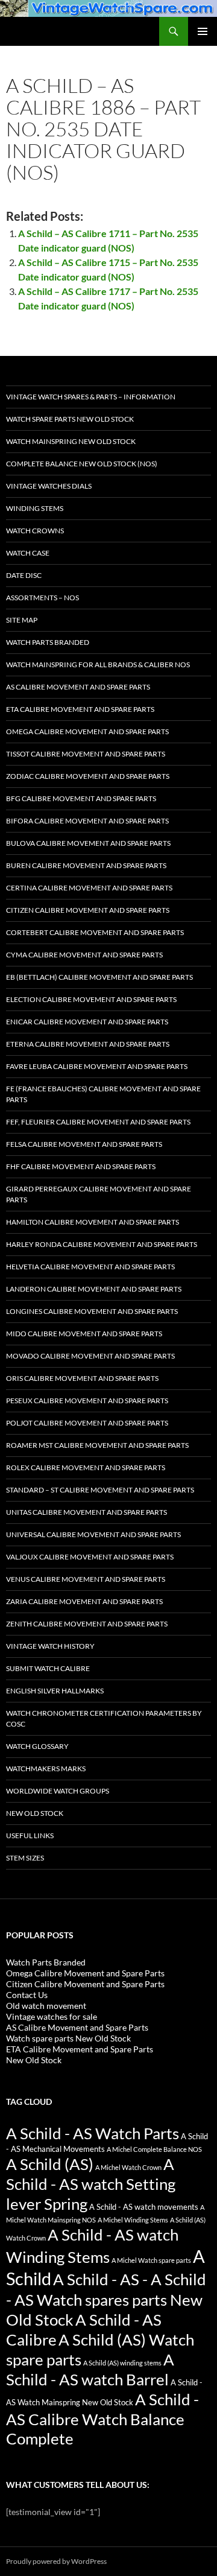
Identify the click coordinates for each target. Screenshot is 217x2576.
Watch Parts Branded (48, 642)
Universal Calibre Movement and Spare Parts (93, 1534)
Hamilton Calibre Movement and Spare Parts (93, 1222)
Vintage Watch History (50, 1646)
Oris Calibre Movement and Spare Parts (82, 1378)
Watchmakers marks (46, 1769)
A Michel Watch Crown (128, 2167)
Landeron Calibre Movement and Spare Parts (94, 1289)
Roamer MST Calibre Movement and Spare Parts (97, 1445)
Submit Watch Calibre (48, 1668)
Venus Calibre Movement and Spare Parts (86, 1579)
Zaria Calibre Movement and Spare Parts (84, 1601)
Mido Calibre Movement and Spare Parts (84, 1334)
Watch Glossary (37, 1746)
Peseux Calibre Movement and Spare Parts (87, 1401)
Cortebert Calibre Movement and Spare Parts (95, 932)
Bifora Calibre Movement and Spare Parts (87, 821)
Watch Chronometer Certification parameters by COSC (104, 1718)
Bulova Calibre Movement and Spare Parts (88, 843)
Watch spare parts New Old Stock (70, 419)
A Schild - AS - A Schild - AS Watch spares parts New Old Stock (106, 2299)
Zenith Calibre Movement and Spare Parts (87, 1624)
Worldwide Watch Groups (58, 1791)
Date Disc (24, 575)
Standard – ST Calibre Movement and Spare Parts (100, 1490)
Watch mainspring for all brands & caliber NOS (98, 665)
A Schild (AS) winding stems (122, 2363)
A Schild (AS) (50, 2164)
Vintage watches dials (49, 486)
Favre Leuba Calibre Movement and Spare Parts (97, 1066)
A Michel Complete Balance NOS (154, 2149)
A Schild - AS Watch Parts (93, 2133)
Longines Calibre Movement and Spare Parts (92, 1311)
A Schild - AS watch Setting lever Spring (91, 2184)
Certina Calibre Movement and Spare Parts (89, 888)
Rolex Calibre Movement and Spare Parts (86, 1467)
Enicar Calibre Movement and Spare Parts (87, 1022)
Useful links (30, 1835)
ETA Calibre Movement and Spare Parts (80, 709)
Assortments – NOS (42, 598)
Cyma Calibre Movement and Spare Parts (84, 955)
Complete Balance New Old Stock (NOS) (82, 464)
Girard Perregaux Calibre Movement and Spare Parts (99, 1194)
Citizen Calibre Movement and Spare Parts (88, 910)
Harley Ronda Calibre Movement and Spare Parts (102, 1244)
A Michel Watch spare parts (151, 2260)
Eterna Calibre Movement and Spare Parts (88, 1044)
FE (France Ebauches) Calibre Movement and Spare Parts (103, 1094)
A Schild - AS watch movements (144, 2207)
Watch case (28, 553)
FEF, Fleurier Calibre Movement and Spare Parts (98, 1122)
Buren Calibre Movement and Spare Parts (86, 865)
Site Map (22, 620)
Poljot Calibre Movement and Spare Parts (87, 1423)
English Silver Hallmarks (55, 1691)
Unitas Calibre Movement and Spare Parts (86, 1512)
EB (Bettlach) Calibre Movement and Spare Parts (99, 977)
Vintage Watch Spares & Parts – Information (91, 397)
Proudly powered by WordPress (56, 2561)
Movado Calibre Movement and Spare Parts (90, 1356)
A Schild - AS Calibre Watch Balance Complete (102, 2419)
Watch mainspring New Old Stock (71, 441)
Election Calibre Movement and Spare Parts (91, 999)
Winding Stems (35, 508)
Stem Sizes (25, 1858)
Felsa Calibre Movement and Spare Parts (84, 1144)
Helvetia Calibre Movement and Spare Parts (90, 1267)
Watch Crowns (35, 531)
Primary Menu (203, 31)
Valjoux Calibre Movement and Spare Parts (90, 1557)
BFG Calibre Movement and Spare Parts (81, 798)
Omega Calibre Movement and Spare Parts (87, 731)
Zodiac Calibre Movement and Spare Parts (88, 776)
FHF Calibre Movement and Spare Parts (81, 1166)
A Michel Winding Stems (133, 2220)
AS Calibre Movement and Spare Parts (78, 687)
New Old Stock (35, 1813)
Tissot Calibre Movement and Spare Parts (86, 754)
